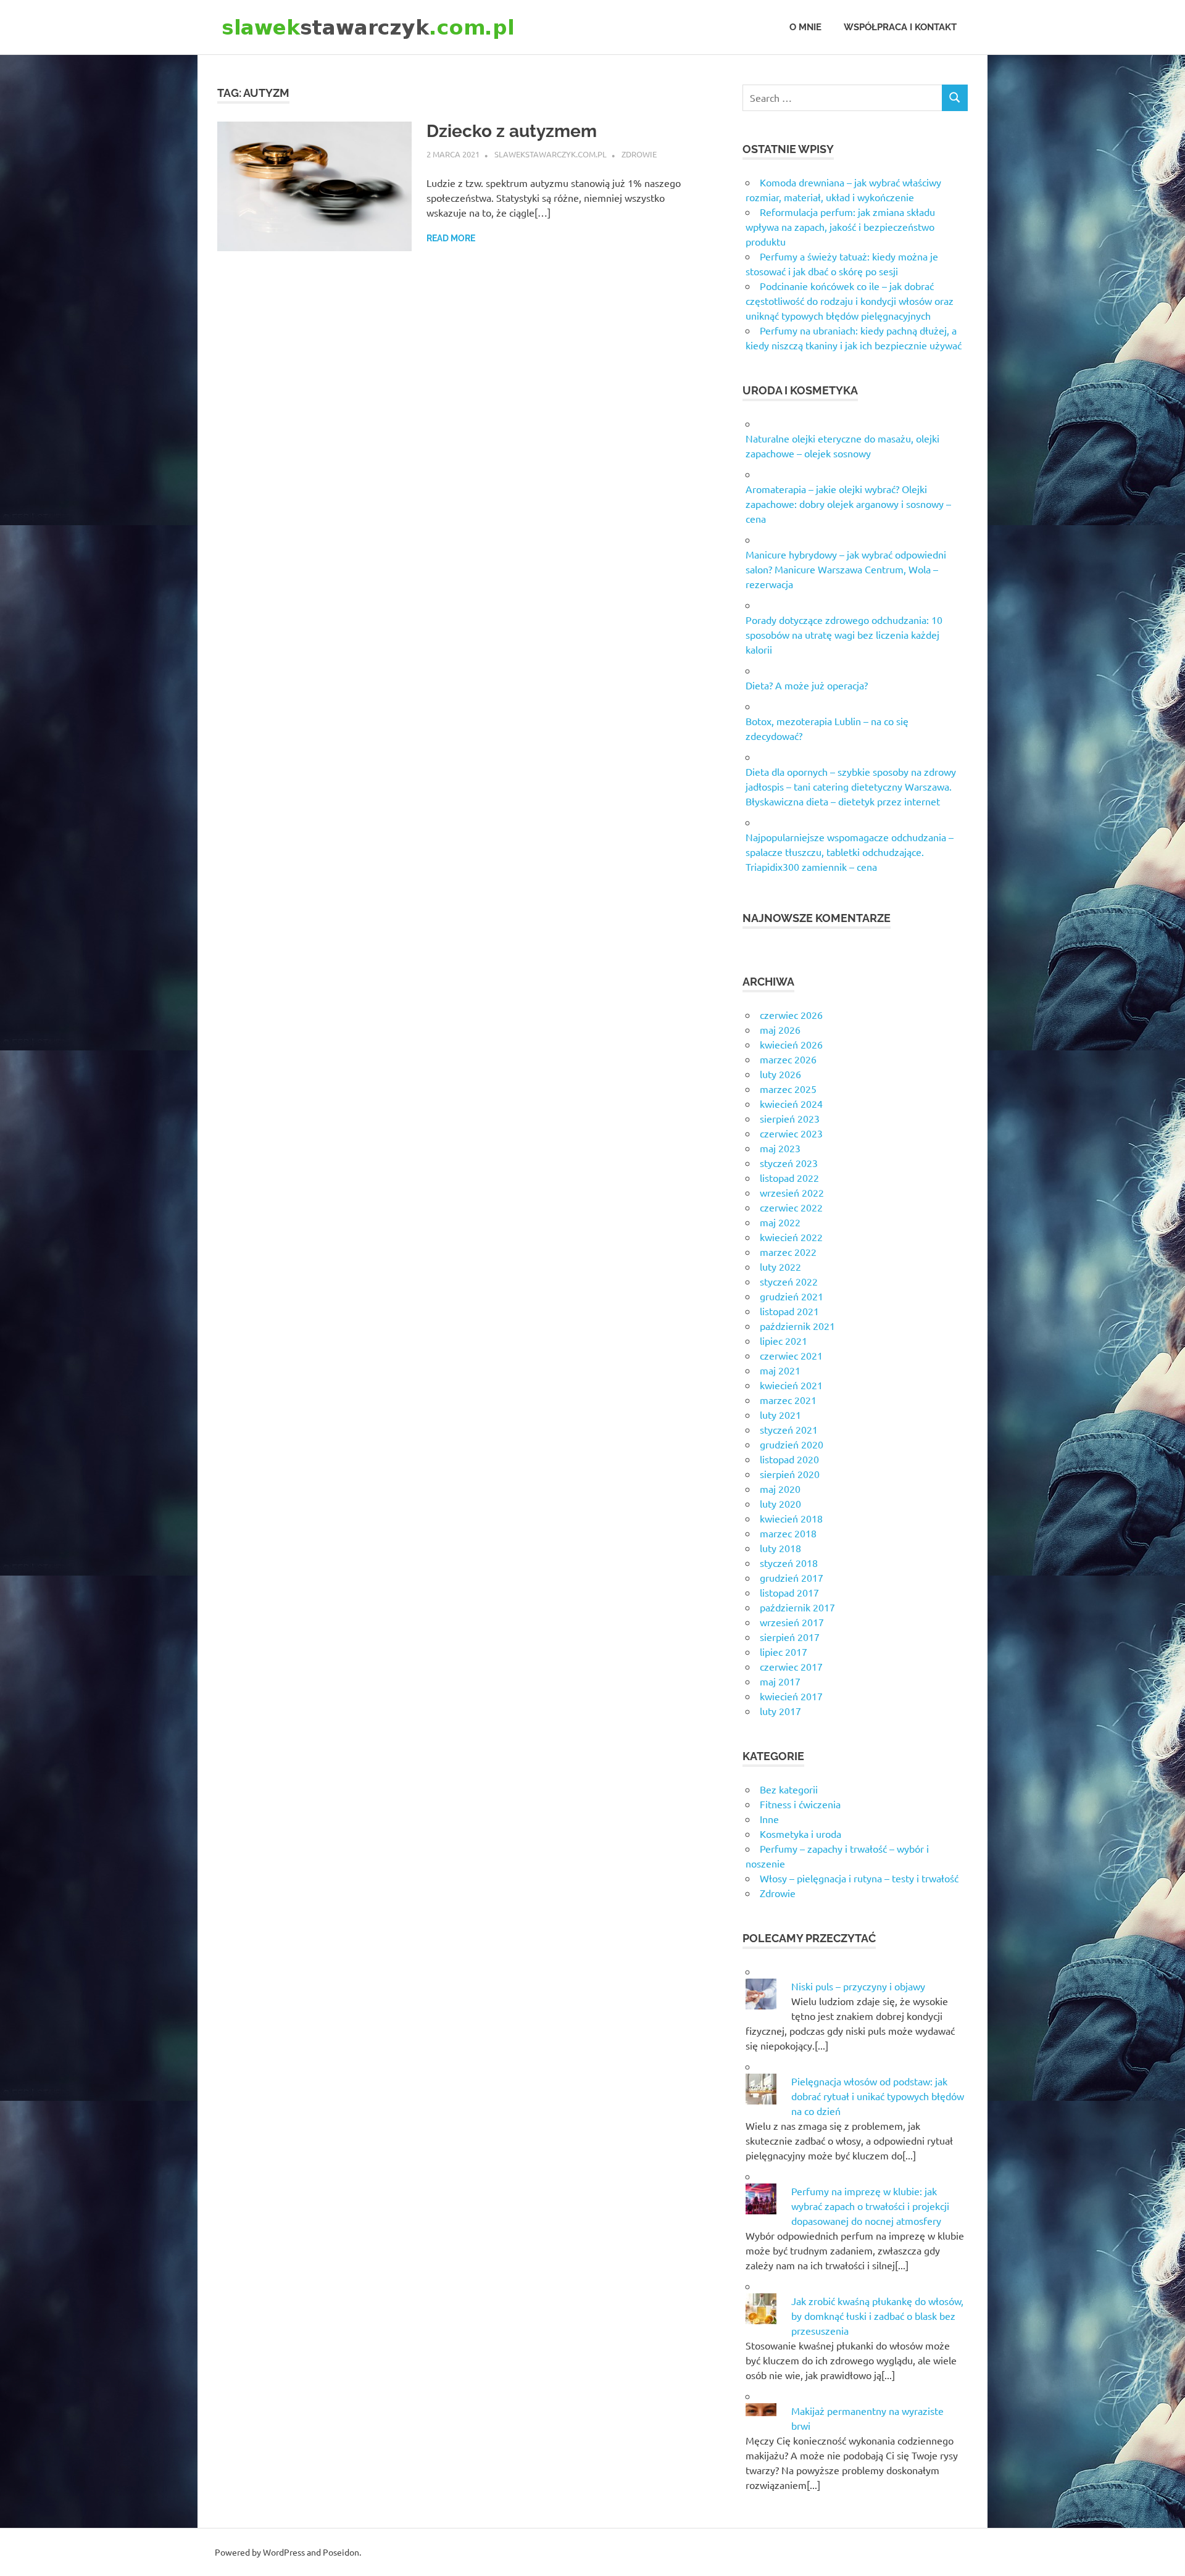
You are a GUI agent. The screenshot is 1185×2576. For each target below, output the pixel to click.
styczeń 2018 (789, 1563)
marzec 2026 (788, 1059)
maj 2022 (780, 1222)
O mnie (805, 27)
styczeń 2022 (789, 1281)
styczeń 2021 (789, 1429)
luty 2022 (780, 1266)
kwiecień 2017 (791, 1696)
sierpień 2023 (790, 1118)
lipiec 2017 (784, 1652)
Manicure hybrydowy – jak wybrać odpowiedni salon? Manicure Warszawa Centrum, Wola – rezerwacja (846, 569)
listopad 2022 (789, 1178)
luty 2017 (780, 1711)
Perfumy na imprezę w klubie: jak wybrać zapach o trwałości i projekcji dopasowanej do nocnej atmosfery (870, 2206)
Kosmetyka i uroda (800, 1834)
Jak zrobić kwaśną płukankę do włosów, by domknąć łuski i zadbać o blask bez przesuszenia (877, 2316)
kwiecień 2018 (791, 1518)
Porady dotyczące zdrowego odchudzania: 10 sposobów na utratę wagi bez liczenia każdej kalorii (844, 634)
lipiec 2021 (784, 1340)
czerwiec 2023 (791, 1133)
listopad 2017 (789, 1592)
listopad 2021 (789, 1311)
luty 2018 (780, 1548)
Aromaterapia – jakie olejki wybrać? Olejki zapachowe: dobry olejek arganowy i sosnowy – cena (848, 504)
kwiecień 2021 (791, 1385)
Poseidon (341, 2552)
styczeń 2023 (789, 1163)
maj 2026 (780, 1029)
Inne (769, 1819)
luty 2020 (780, 1503)
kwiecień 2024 (791, 1103)
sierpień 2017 (790, 1637)
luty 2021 (780, 1415)
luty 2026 (780, 1074)
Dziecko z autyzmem (512, 131)
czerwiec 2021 (791, 1355)
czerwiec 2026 (791, 1015)
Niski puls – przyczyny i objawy (858, 1986)
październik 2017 (797, 1607)
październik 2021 (797, 1326)
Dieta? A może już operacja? (807, 685)
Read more (451, 238)
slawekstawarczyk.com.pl (551, 154)
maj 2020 (780, 1489)
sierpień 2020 (790, 1474)
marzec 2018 (788, 1533)
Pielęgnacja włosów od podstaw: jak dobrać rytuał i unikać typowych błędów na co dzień (878, 2096)
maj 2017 (780, 1681)
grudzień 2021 (792, 1296)
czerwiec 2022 (791, 1207)
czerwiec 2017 (791, 1666)
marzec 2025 (788, 1089)
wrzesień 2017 (792, 1622)
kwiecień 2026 (791, 1044)
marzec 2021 (788, 1400)
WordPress (284, 2552)
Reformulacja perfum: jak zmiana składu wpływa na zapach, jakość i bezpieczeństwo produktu (840, 226)
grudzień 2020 (792, 1444)
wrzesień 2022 (792, 1192)
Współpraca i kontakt (900, 27)
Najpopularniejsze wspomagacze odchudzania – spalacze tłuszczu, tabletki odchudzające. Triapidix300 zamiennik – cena (850, 852)
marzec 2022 (788, 1252)
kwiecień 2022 (791, 1237)
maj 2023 (780, 1148)
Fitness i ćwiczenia (800, 1804)
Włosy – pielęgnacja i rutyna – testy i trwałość (859, 1878)
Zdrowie (639, 154)
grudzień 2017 (792, 1577)
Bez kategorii (789, 1789)
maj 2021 (780, 1370)
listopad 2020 (789, 1459)
